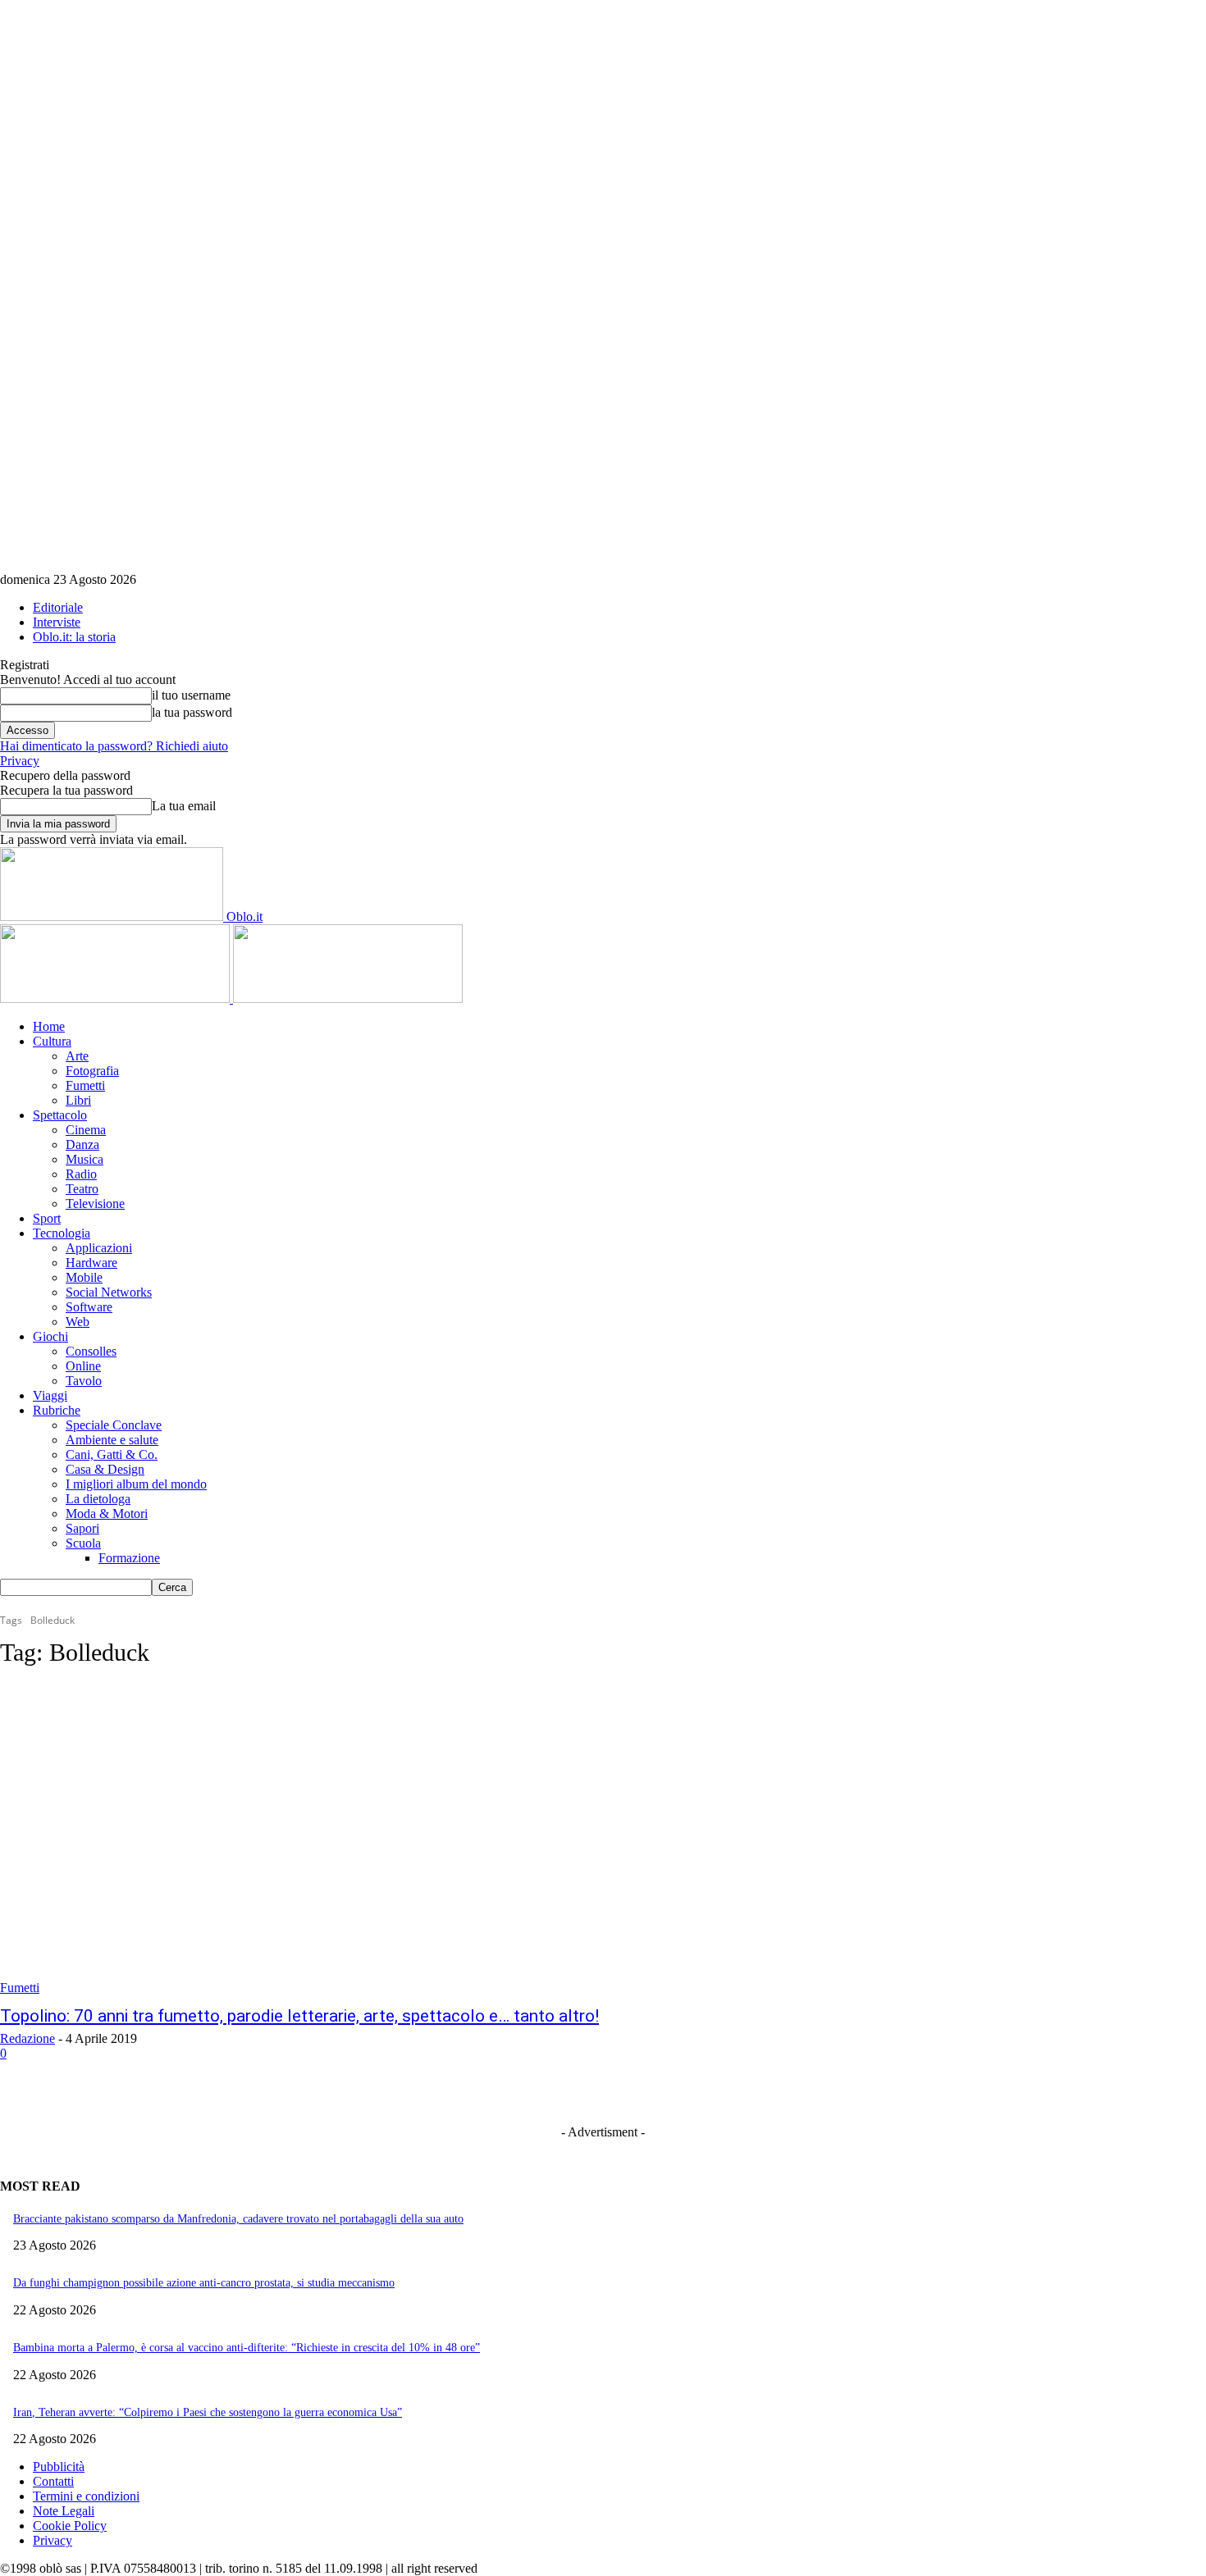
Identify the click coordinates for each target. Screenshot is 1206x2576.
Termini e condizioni (86, 2496)
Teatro (82, 1189)
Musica (85, 1159)
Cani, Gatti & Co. (112, 1454)
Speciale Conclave (114, 1425)
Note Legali (64, 2511)
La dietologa (98, 1499)
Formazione (129, 1558)
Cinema (86, 1130)
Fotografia (92, 1071)
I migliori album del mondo (136, 1484)
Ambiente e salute (112, 1440)
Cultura (52, 1041)
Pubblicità (59, 2467)
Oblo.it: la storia (74, 637)
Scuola (83, 1543)
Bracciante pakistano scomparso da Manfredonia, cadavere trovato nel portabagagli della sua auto (238, 2219)
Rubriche (57, 1410)
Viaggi (50, 1395)
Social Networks (109, 1292)
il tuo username (191, 695)
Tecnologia (62, 1233)
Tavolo (84, 1381)
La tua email (184, 806)
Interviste (57, 622)
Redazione (27, 2038)
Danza (82, 1144)
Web (78, 1322)
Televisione (95, 1204)
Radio (81, 1174)
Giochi (50, 1336)
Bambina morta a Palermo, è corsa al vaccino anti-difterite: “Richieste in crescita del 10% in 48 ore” (247, 2348)
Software (89, 1307)
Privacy (20, 761)
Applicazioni (99, 1248)
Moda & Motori (107, 1514)
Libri (78, 1100)
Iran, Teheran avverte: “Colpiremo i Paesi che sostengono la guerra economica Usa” (208, 2412)
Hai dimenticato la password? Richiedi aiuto (114, 746)
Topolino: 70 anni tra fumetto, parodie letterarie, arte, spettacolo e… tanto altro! (299, 2016)
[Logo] (116, 998)
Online (83, 1366)
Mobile (84, 1277)
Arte (77, 1056)
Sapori (82, 1528)
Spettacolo (60, 1115)
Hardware (91, 1263)
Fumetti (85, 1085)
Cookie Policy (70, 2526)
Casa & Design (105, 1469)
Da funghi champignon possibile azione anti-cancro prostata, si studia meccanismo (204, 2283)
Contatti (53, 2481)
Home (49, 1026)
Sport (47, 1218)
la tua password (192, 712)
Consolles (91, 1351)
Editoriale (58, 607)
